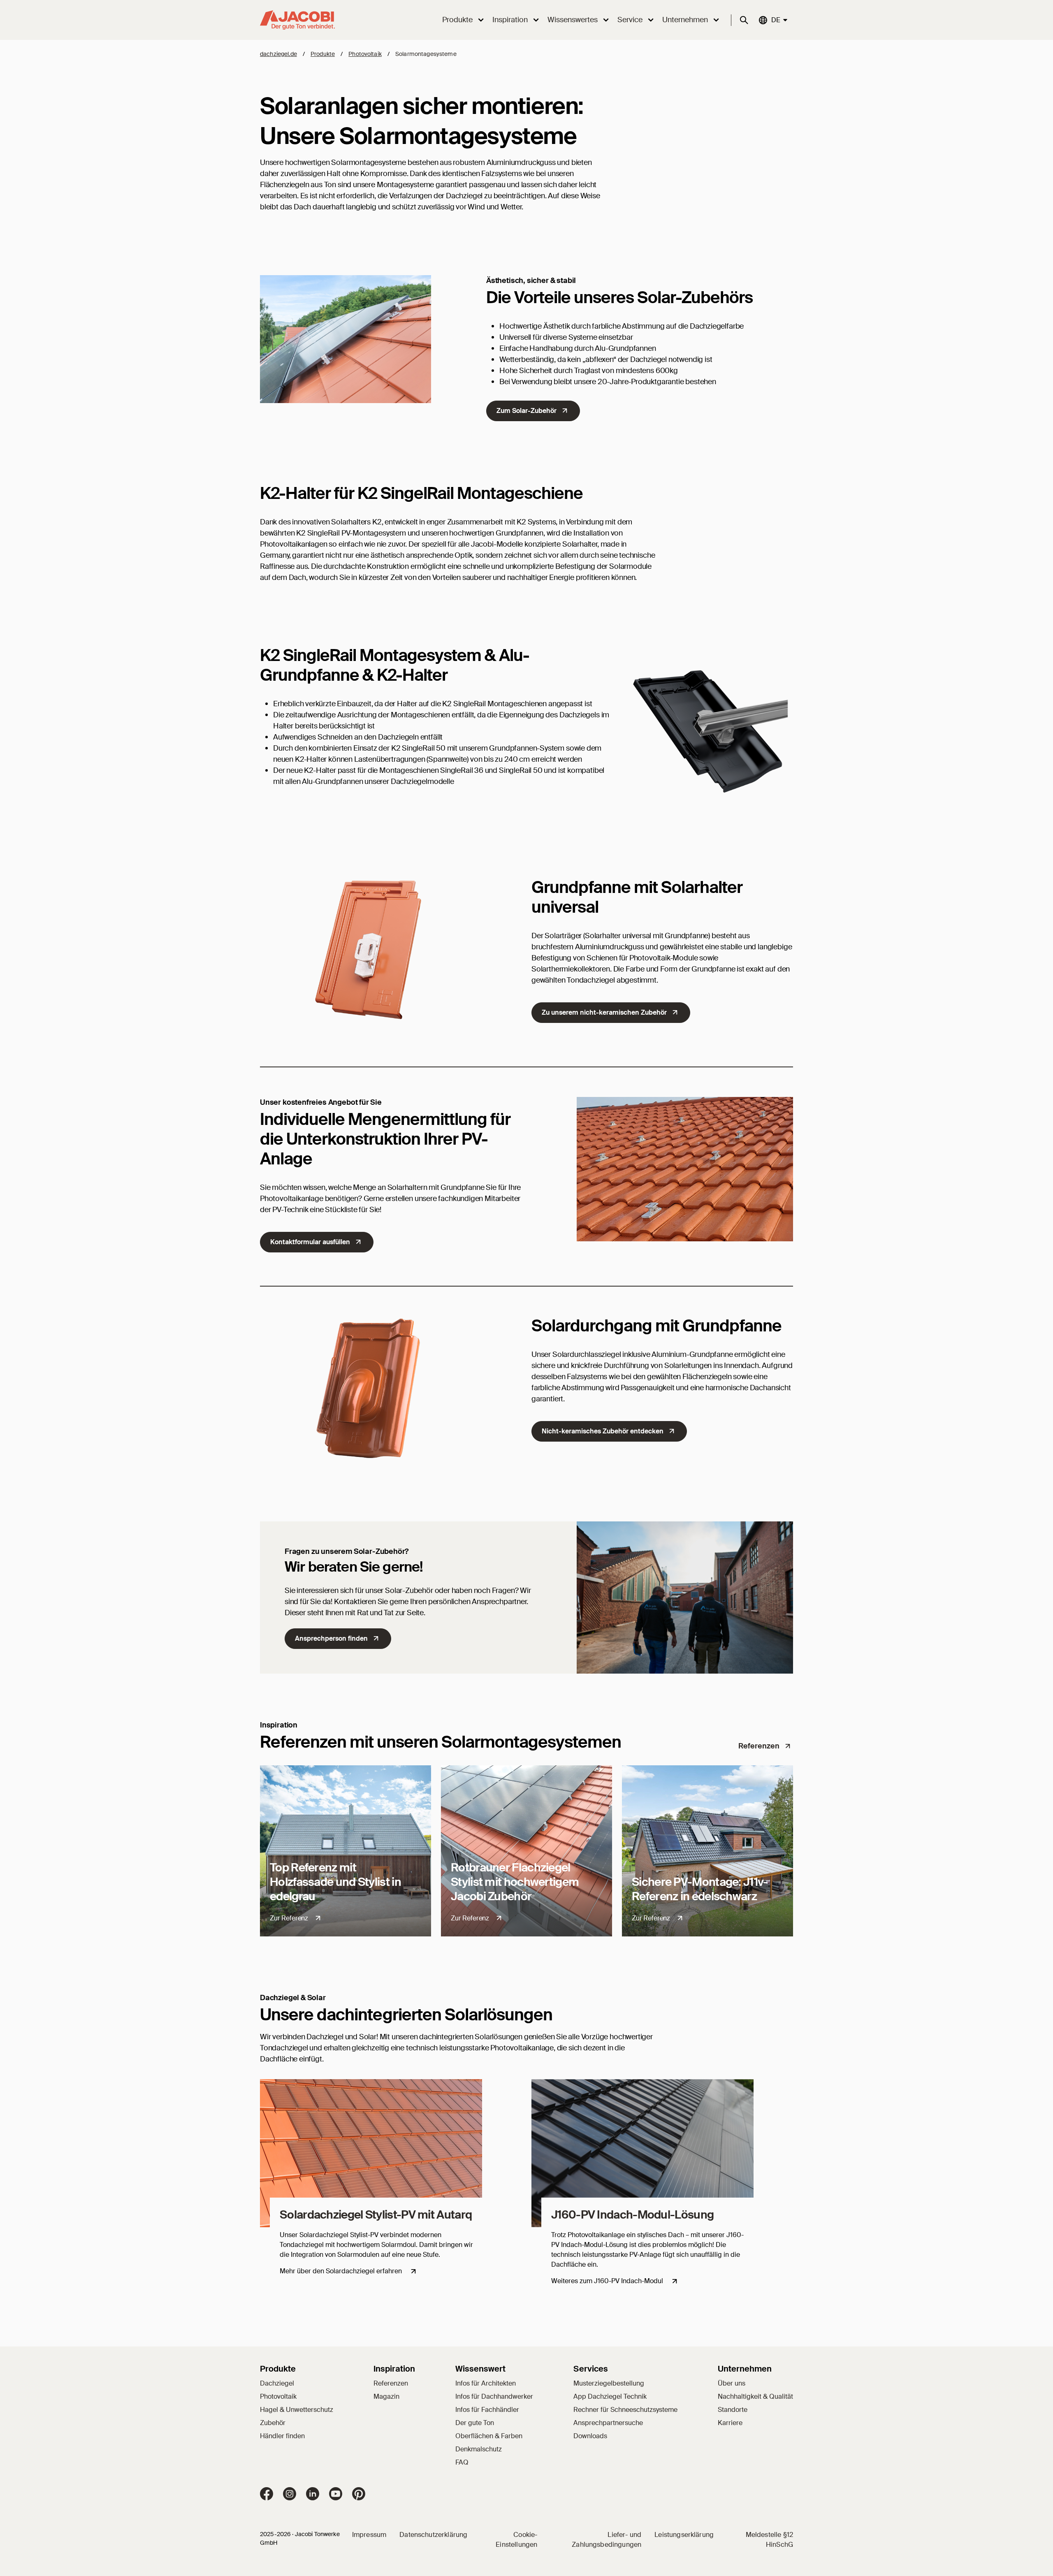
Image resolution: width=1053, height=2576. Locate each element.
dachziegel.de (278, 54)
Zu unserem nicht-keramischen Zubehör (604, 1012)
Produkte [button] (457, 20)
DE (775, 20)
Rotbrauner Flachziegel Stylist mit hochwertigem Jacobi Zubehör (515, 1882)
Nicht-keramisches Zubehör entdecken (603, 1431)
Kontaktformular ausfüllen (310, 1242)
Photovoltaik (365, 54)
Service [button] (630, 20)
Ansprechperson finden (331, 1638)
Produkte (323, 54)
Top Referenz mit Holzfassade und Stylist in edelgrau (335, 1882)
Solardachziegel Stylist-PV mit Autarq (376, 2215)
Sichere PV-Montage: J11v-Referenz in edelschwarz (700, 1889)
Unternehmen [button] (685, 20)
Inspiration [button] (510, 20)
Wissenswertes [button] (573, 20)
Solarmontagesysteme (426, 54)
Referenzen (759, 1746)
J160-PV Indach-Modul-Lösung (632, 2215)
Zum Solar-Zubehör (526, 411)
